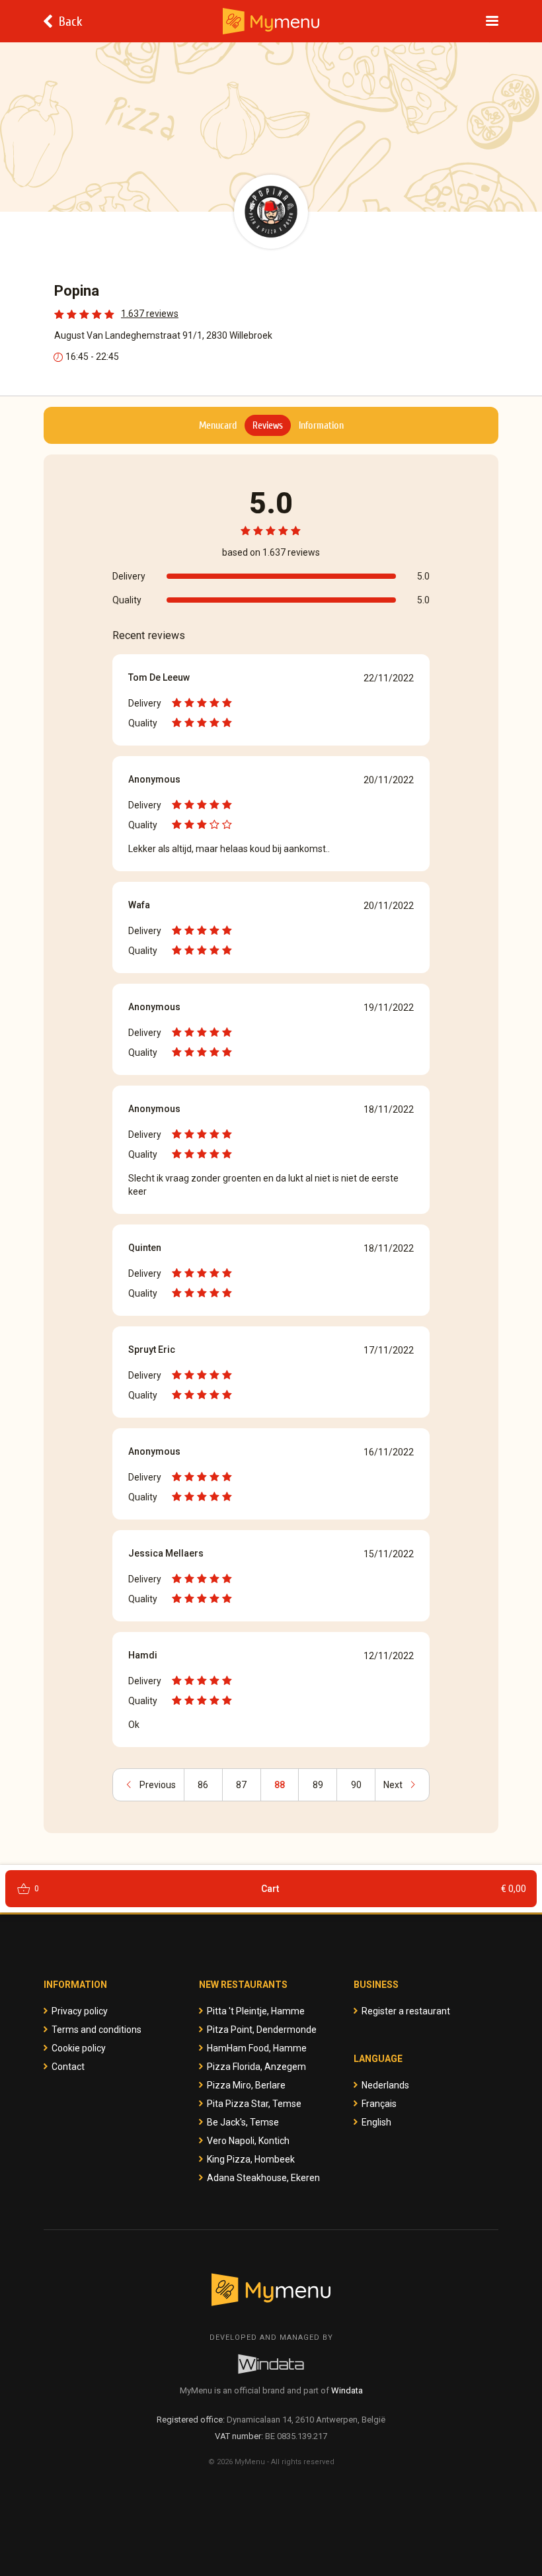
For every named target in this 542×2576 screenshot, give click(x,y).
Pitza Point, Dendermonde (262, 2030)
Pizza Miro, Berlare (246, 2085)
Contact (68, 2067)
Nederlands (385, 2085)
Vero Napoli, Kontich (248, 2141)
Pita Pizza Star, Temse (254, 2104)
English (376, 2122)
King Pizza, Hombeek (251, 2159)
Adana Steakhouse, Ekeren (263, 2178)
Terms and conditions (97, 2030)
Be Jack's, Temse (243, 2122)
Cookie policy (79, 2048)
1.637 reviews (150, 314)
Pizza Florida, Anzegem (256, 2067)
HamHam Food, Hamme (257, 2048)
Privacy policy (80, 2011)
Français (379, 2104)
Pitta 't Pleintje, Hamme (256, 2011)
